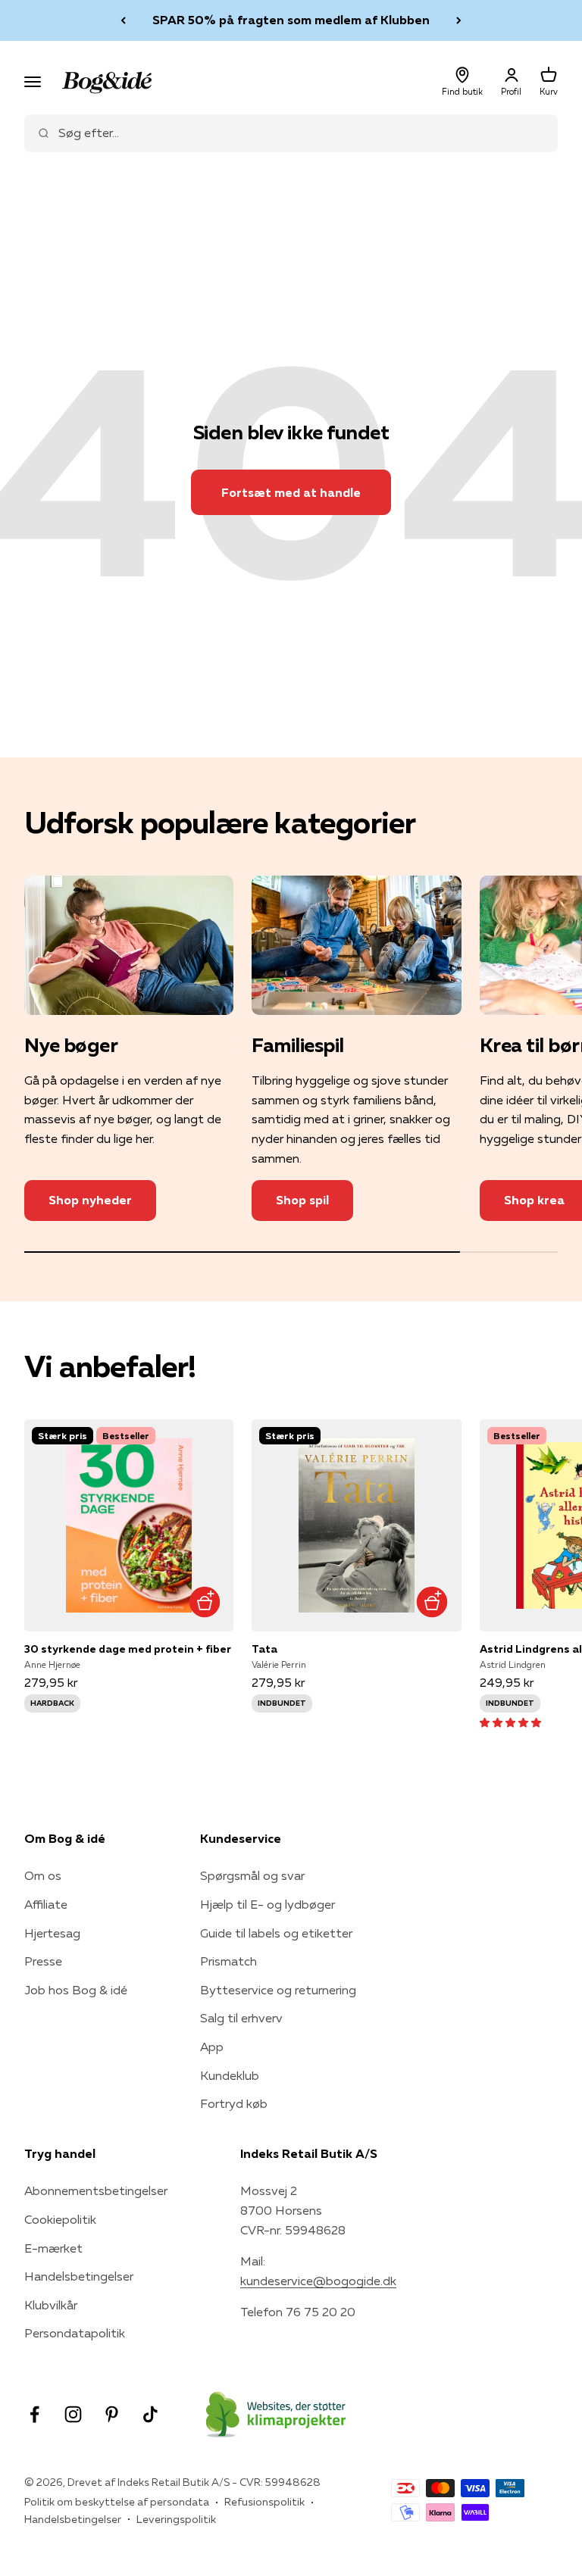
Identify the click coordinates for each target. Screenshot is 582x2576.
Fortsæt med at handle (291, 492)
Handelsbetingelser (79, 2276)
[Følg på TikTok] (150, 2414)
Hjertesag (52, 1933)
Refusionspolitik (264, 2502)
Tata (264, 1649)
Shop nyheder (90, 1200)
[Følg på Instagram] (73, 2414)
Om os (43, 1875)
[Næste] (459, 20)
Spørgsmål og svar (252, 1875)
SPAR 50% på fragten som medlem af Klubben (291, 20)
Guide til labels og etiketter (276, 1933)
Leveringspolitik (176, 2519)
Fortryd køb (234, 2103)
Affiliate (46, 1904)
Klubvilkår (51, 2305)
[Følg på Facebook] (34, 2414)
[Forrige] (123, 20)
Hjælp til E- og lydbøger (268, 1904)
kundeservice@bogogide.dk (318, 2281)
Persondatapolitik (75, 2333)
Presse (43, 1961)
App (212, 2047)
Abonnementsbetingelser (96, 2190)
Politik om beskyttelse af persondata (117, 2502)
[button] (510, 1722)
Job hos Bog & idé (76, 1990)
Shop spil (302, 1200)
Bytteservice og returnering (278, 1990)
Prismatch (228, 1961)
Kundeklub (230, 2075)
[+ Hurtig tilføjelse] (204, 1602)
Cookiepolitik (60, 2219)
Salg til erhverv (241, 2018)
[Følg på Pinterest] (112, 2414)
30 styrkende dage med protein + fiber (128, 1649)
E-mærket (53, 2248)
